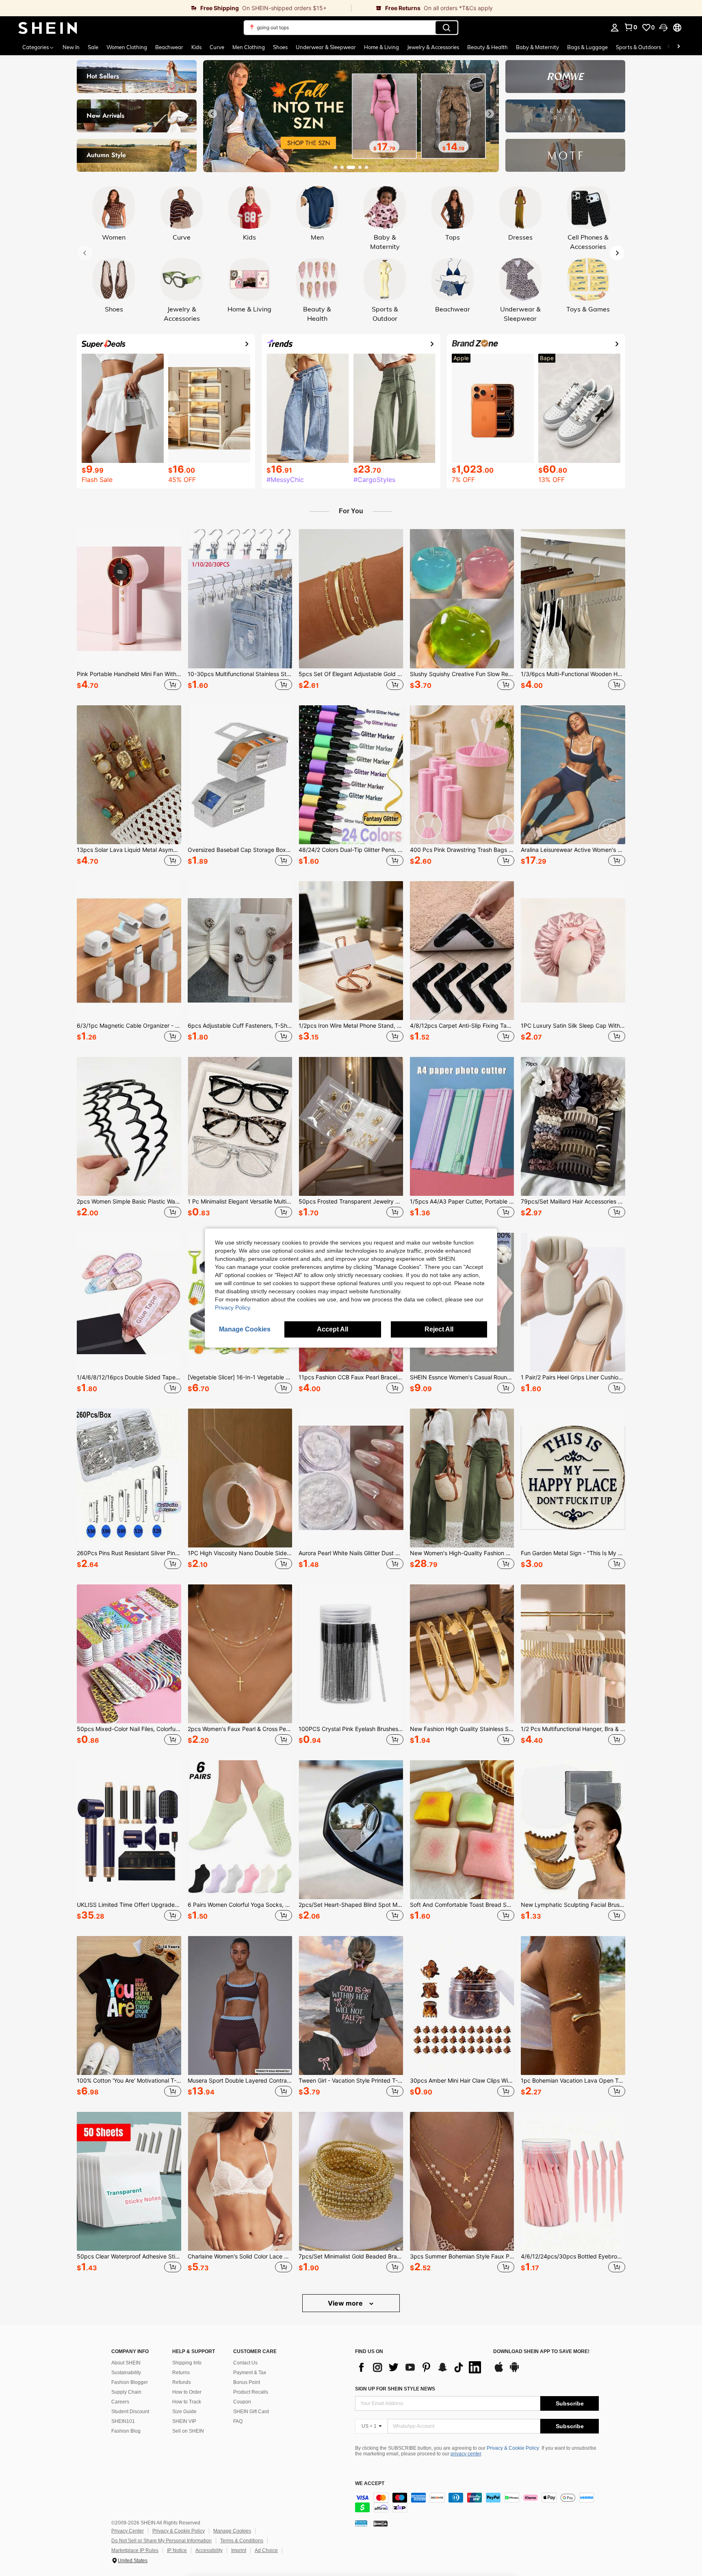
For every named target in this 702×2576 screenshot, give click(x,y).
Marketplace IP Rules (135, 2550)
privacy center (466, 2454)
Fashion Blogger (130, 2382)
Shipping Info (187, 2363)
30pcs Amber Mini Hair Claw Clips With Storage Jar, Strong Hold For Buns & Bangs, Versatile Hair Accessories (462, 2081)
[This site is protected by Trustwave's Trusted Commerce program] (361, 2523)
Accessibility (209, 2550)
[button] (663, 28)
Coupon (242, 2402)
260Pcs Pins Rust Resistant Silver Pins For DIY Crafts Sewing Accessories (129, 1553)
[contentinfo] (477, 2503)
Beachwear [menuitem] (169, 47)
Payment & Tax (250, 2373)
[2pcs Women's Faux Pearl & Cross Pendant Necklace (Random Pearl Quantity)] (240, 1654)
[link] (175, 8)
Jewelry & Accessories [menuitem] (433, 47)
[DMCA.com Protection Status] (380, 2523)
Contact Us (245, 2363)
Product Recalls (251, 2392)
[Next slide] (490, 114)
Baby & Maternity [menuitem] (537, 47)
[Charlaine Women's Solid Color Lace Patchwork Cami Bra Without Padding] (240, 2181)
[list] (420, 2367)
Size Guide (184, 2412)
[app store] (499, 2371)
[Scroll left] (669, 47)
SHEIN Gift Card (251, 2412)
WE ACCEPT (370, 2484)
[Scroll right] (678, 47)
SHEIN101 (123, 2421)
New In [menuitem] (71, 47)
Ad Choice (266, 2550)
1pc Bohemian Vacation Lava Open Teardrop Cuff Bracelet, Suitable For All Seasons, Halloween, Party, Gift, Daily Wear (573, 2081)
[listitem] (129, 611)
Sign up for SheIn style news (395, 2389)
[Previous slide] (212, 114)
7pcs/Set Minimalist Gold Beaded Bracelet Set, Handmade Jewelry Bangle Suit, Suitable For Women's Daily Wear (351, 2256)
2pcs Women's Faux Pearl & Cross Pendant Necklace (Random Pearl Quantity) (240, 1729)
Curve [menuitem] (217, 47)
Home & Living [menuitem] (381, 47)
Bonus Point (247, 2382)
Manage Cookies (232, 2531)
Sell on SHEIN (188, 2431)
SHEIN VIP (184, 2421)
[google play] (514, 2371)
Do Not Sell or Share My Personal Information (161, 2541)
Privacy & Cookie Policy (513, 2448)
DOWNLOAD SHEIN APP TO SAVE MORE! (541, 2352)
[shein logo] (48, 28)
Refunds (182, 2382)
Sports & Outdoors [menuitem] (638, 47)
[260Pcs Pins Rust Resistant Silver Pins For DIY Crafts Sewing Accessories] (129, 1478)
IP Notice (177, 2550)
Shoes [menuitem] (280, 47)
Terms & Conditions (242, 2541)
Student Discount (130, 2412)
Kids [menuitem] (196, 47)
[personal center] (615, 28)
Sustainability (126, 2373)
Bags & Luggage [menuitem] (587, 47)
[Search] (446, 28)
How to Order (187, 2392)
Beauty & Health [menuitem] (487, 47)
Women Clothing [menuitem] (127, 47)
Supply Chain (126, 2392)
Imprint (239, 2550)
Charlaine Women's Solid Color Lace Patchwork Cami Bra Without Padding (240, 2256)
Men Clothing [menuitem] (249, 47)
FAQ (238, 2421)
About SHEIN (126, 2363)
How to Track (187, 2402)
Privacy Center (128, 2531)
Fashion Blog (126, 2431)
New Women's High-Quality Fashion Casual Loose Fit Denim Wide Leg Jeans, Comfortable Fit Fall (462, 1553)
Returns (181, 2373)
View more (346, 2303)
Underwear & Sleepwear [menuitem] (326, 47)
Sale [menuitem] (93, 47)
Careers (120, 2402)
